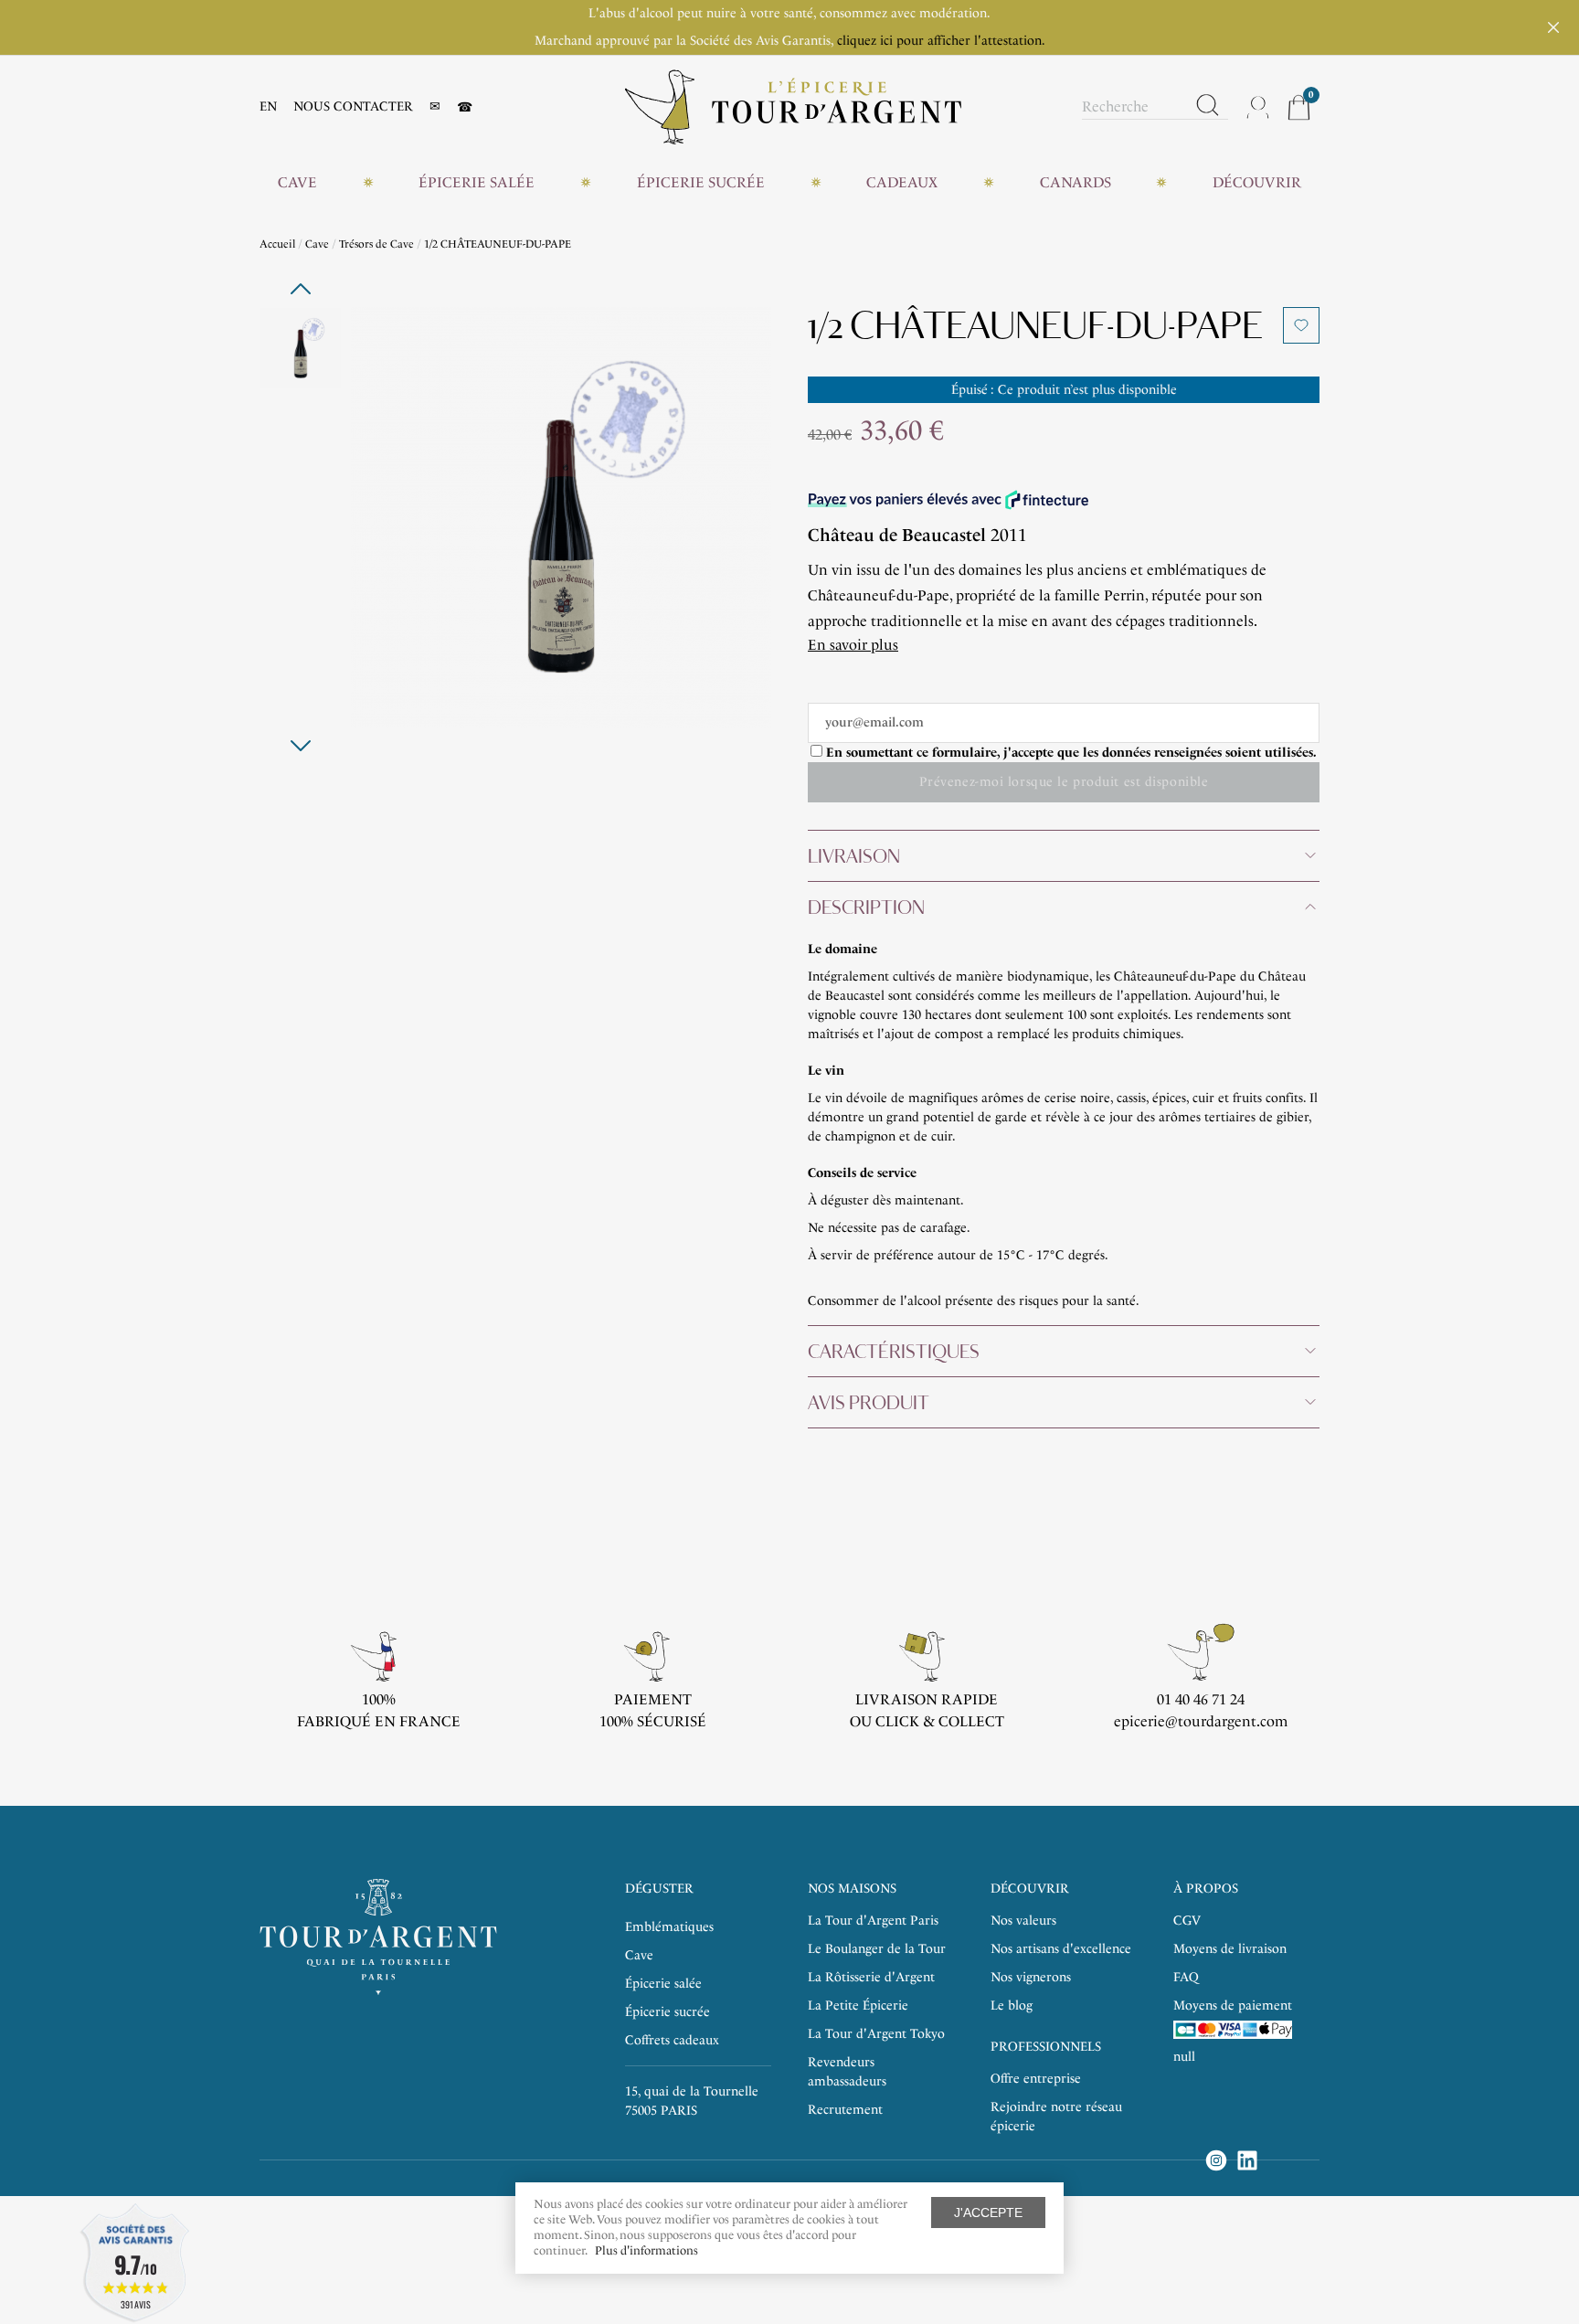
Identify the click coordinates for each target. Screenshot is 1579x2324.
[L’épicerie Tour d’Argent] (793, 106)
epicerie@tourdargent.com (1201, 1721)
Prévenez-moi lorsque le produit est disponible (1064, 782)
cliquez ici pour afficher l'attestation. (941, 41)
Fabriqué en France (379, 1721)
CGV (1187, 1921)
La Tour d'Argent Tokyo (876, 2034)
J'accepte (988, 2213)
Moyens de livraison (1230, 1949)
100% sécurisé (653, 1721)
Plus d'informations (646, 2250)
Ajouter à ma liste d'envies (1301, 325)
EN (268, 106)
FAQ (1186, 1977)
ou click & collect (927, 1721)
